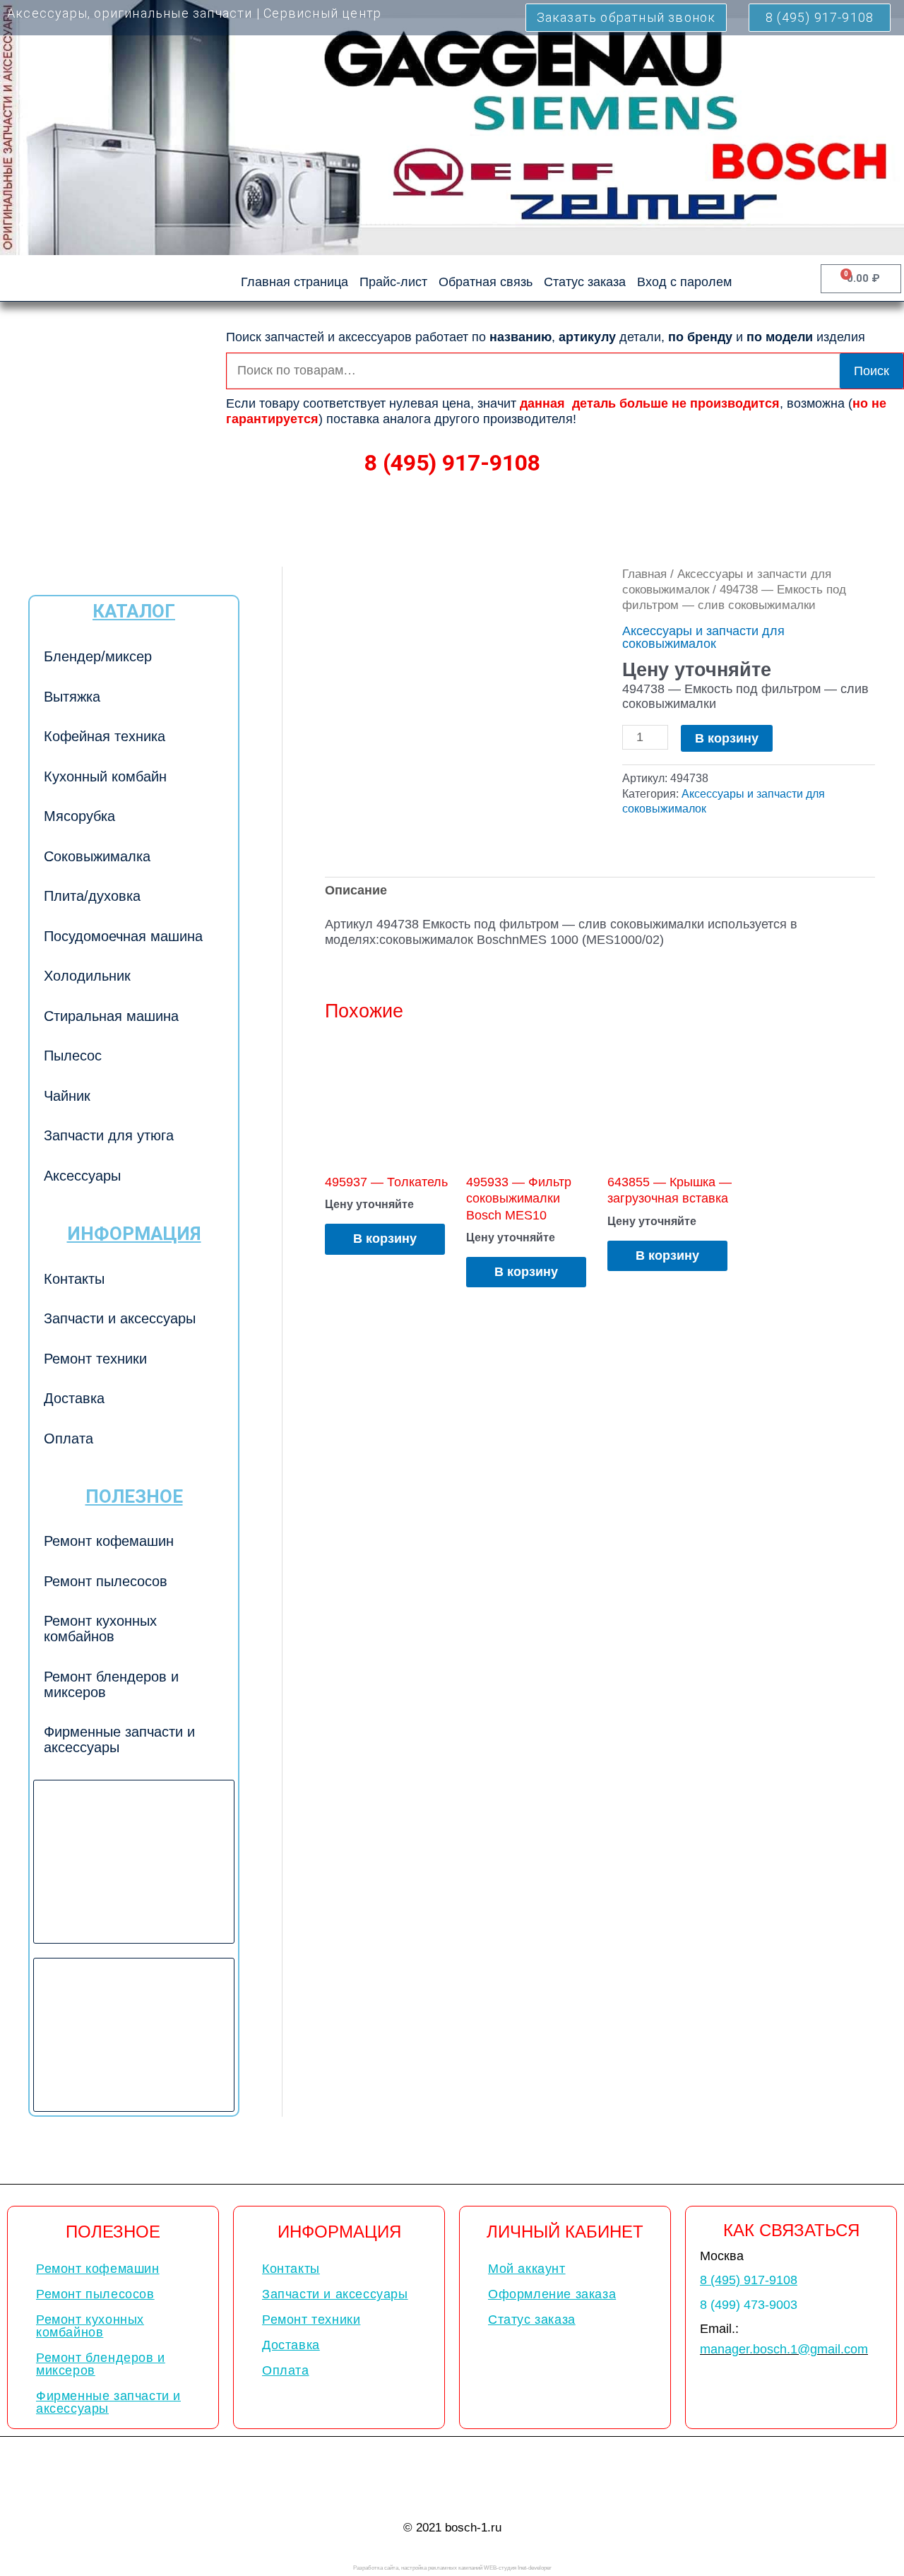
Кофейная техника (105, 736)
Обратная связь (486, 282)
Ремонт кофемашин (109, 1541)
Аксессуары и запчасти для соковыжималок (703, 637)
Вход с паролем (684, 282)
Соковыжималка (97, 856)
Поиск (872, 371)
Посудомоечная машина (123, 936)
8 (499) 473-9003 (749, 2305)
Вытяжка (72, 697)
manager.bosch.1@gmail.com (784, 2349)
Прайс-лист (393, 282)
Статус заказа (585, 282)
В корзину (727, 738)
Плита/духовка (92, 896)
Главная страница (295, 282)
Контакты (74, 1279)
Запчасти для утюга (109, 1135)
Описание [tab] (356, 890)
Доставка (74, 1398)
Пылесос (73, 1056)
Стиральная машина (111, 1016)
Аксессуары (82, 1176)
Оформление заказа (552, 2294)
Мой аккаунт (527, 2269)
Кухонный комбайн (105, 776)
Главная (644, 574)
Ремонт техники (95, 1359)
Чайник (67, 1096)
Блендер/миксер (98, 656)
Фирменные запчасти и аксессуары (119, 1739)
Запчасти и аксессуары (120, 1318)
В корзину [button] (385, 1239)
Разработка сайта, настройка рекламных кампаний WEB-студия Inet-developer (452, 2568)
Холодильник (87, 976)
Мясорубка (79, 816)
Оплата (69, 1438)
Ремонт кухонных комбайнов (100, 1629)
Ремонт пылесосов (106, 1581)
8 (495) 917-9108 (452, 463)
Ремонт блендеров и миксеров (111, 1684)
